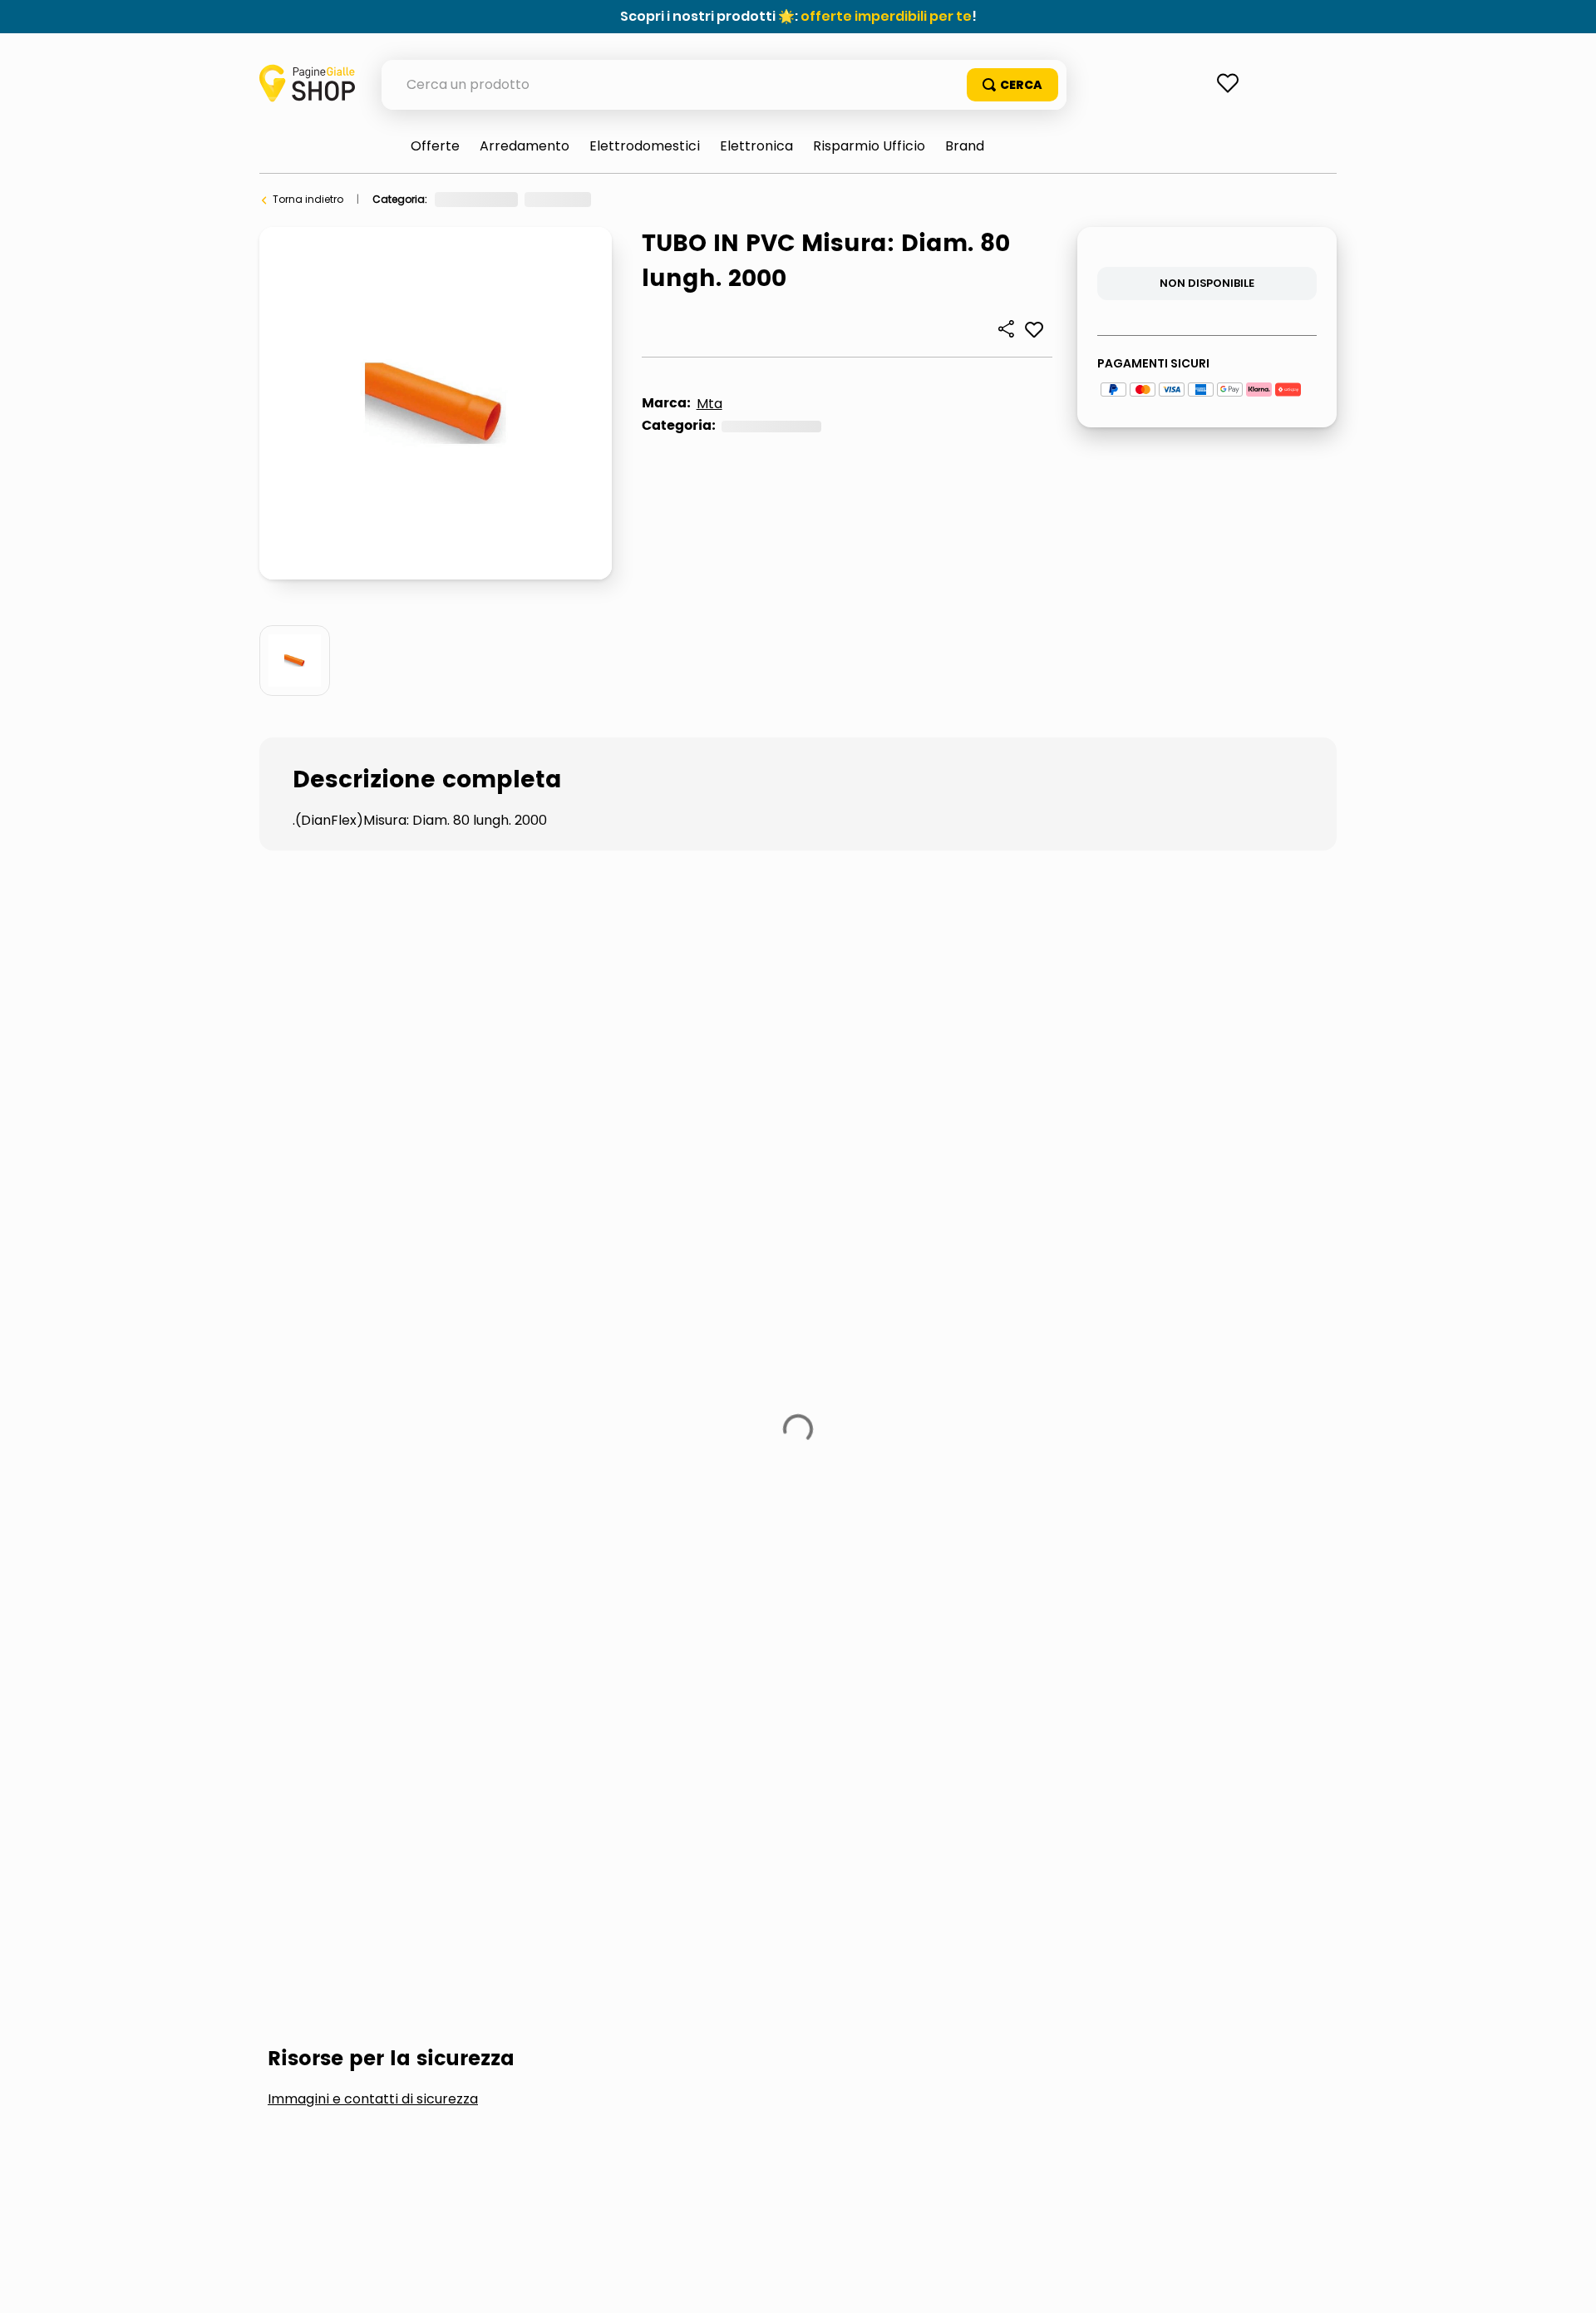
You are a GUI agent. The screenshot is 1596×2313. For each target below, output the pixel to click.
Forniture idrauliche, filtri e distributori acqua (679, 199)
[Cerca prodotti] (1012, 85)
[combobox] (724, 85)
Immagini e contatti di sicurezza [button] (373, 989)
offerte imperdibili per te (886, 16)
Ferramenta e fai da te (491, 199)
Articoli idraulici (850, 199)
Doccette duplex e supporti (602, 1115)
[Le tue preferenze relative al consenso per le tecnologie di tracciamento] (1567, 2284)
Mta (709, 404)
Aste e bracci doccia (366, 1115)
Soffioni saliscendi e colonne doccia (897, 1115)
